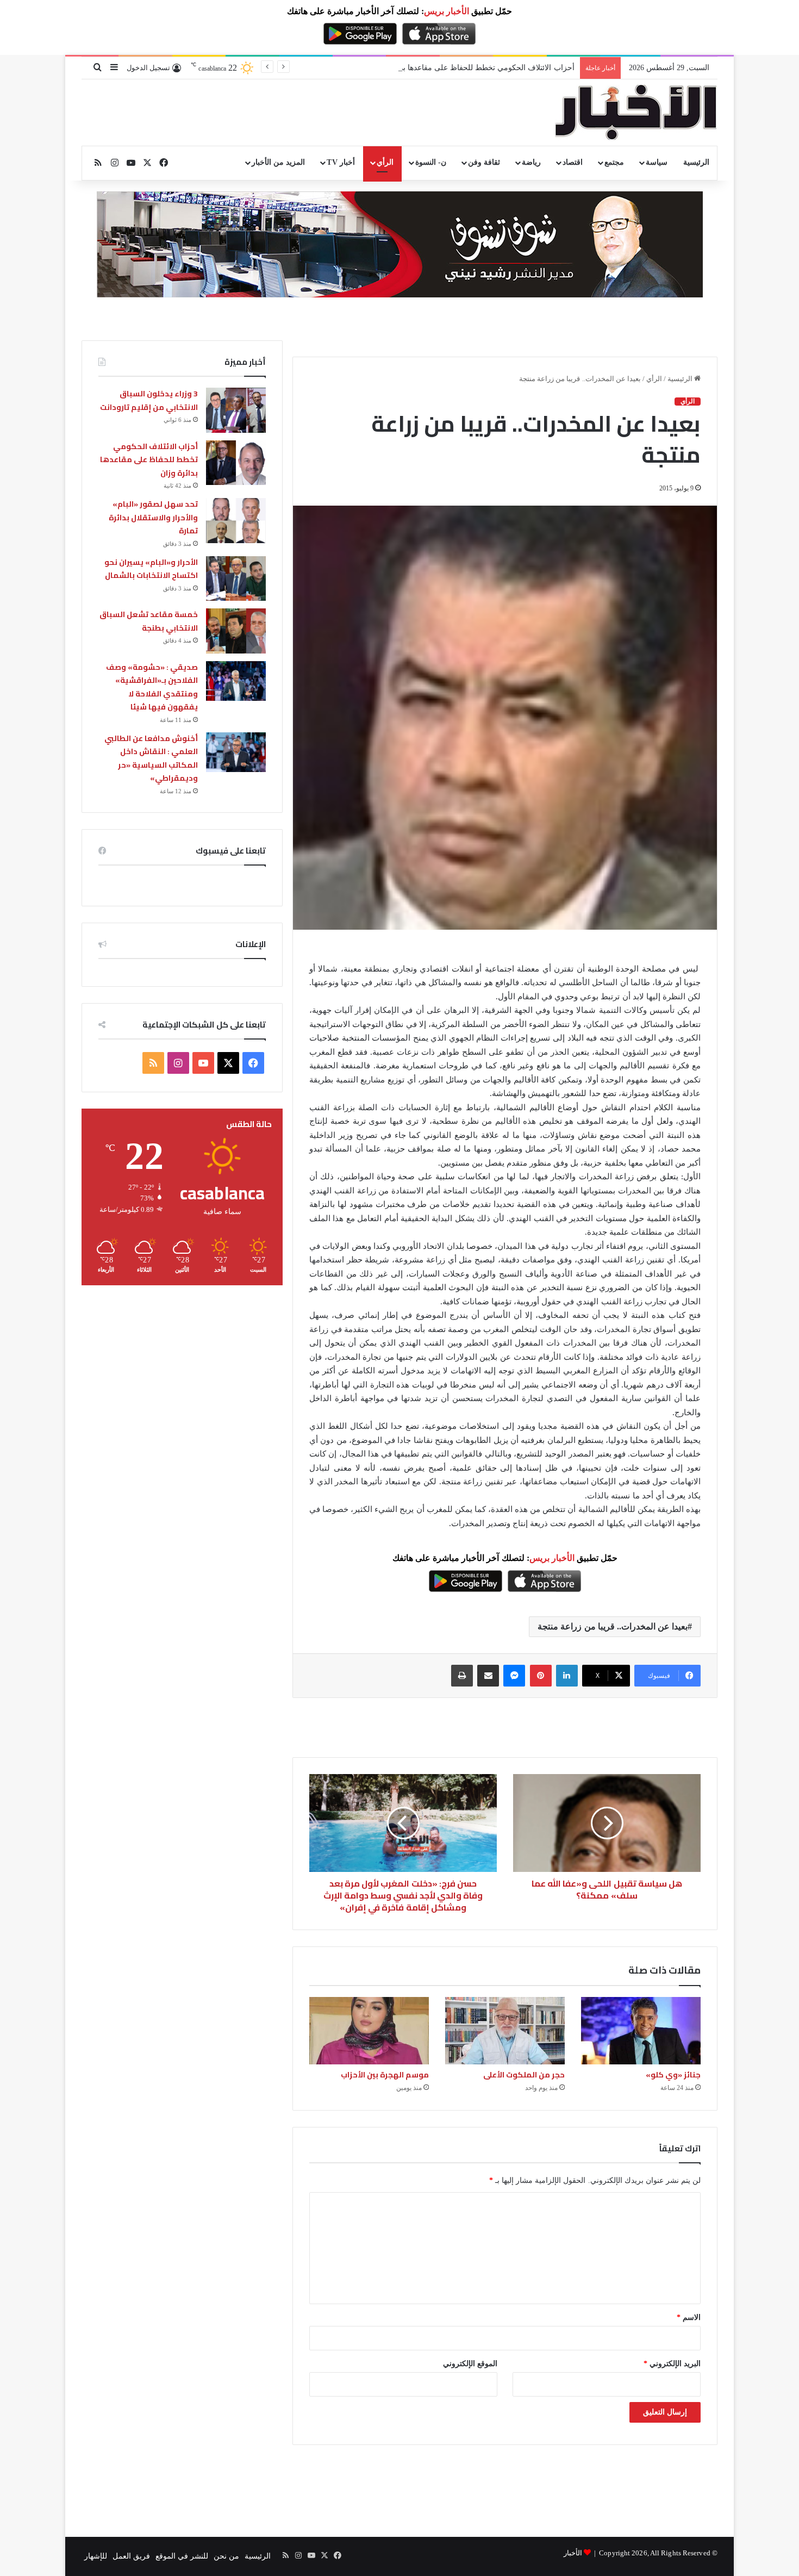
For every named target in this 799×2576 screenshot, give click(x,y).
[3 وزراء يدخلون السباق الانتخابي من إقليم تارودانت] (236, 410)
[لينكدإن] (567, 1676)
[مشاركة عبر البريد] (488, 1676)
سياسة (657, 162)
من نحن (226, 2556)
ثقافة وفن (484, 162)
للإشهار (96, 2556)
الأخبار (573, 2553)
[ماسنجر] (514, 1676)
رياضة (531, 162)
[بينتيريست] (541, 1676)
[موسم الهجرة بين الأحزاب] (369, 2031)
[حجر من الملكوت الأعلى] (505, 2031)
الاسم (689, 2317)
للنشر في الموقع (182, 2556)
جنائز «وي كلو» (673, 2075)
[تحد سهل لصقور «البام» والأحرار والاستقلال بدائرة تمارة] (236, 521)
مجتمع (614, 162)
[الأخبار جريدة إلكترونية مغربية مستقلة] (636, 113)
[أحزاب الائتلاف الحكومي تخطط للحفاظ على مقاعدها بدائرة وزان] (236, 463)
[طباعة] (462, 1676)
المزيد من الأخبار (278, 162)
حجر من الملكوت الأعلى (524, 2075)
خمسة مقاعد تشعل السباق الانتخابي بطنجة (149, 621)
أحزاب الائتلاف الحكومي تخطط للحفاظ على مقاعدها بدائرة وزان (149, 460)
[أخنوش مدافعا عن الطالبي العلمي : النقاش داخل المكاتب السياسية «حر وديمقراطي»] (236, 752)
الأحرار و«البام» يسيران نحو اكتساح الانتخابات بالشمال (151, 569)
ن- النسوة (431, 162)
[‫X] (228, 1063)
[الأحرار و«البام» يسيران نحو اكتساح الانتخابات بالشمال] (236, 579)
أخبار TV (341, 162)
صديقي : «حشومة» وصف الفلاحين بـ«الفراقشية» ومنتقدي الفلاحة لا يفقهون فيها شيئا (152, 687)
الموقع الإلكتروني (470, 2364)
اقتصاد (573, 162)
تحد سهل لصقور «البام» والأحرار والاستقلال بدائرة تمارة (153, 517)
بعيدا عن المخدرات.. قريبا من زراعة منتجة (613, 1626)
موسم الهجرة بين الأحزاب (385, 2075)
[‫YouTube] (203, 1063)
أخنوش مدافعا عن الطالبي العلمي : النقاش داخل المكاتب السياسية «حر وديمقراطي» (151, 758)
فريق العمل (131, 2556)
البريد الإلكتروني (672, 2364)
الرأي (385, 162)
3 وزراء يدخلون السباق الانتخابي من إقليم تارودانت (149, 400)
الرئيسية (696, 162)
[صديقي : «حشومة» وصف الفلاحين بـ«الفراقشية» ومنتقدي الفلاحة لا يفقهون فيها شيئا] (236, 681)
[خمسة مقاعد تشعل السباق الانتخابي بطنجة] (236, 631)
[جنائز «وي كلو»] (641, 2031)
